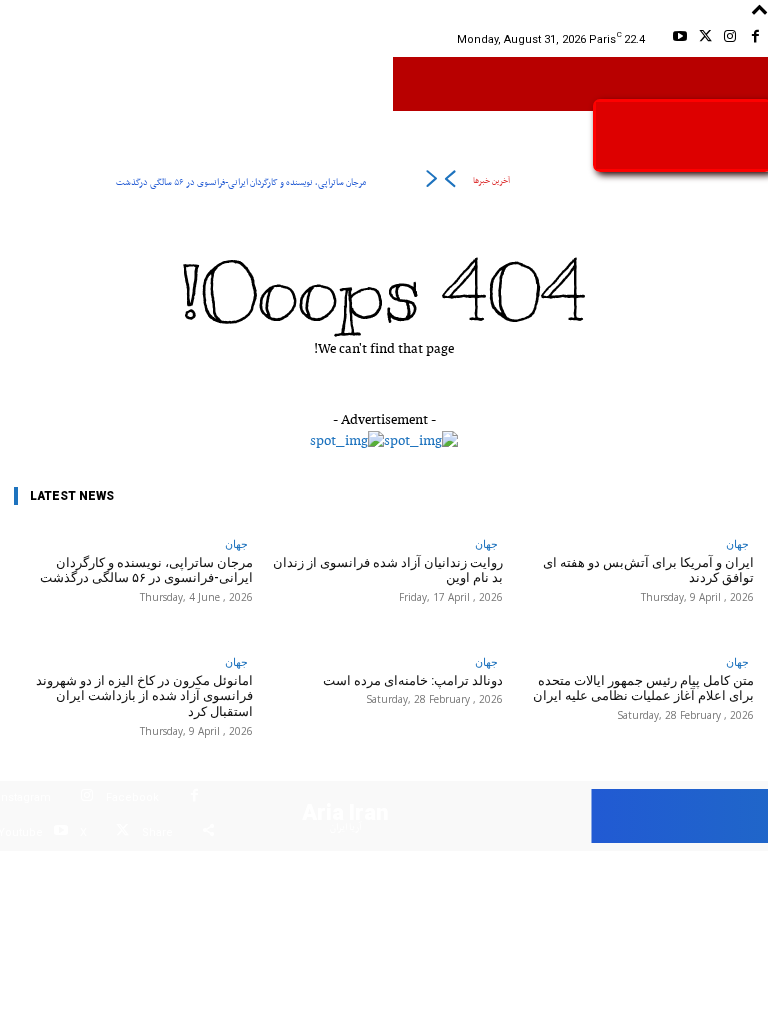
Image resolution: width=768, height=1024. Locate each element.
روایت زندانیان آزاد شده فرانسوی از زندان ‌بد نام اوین (388, 570)
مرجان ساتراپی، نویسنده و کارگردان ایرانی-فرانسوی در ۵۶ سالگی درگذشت (241, 182)
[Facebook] (755, 39)
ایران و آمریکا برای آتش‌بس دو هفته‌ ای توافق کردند (648, 570)
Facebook (132, 797)
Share (157, 832)
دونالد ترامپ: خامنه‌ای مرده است (413, 680)
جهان (236, 543)
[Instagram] (730, 39)
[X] (704, 39)
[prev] (449, 182)
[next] (431, 182)
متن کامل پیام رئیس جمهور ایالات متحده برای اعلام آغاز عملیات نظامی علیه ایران (643, 688)
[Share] (208, 833)
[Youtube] (679, 39)
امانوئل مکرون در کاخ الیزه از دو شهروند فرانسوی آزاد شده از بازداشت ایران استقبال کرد (144, 696)
